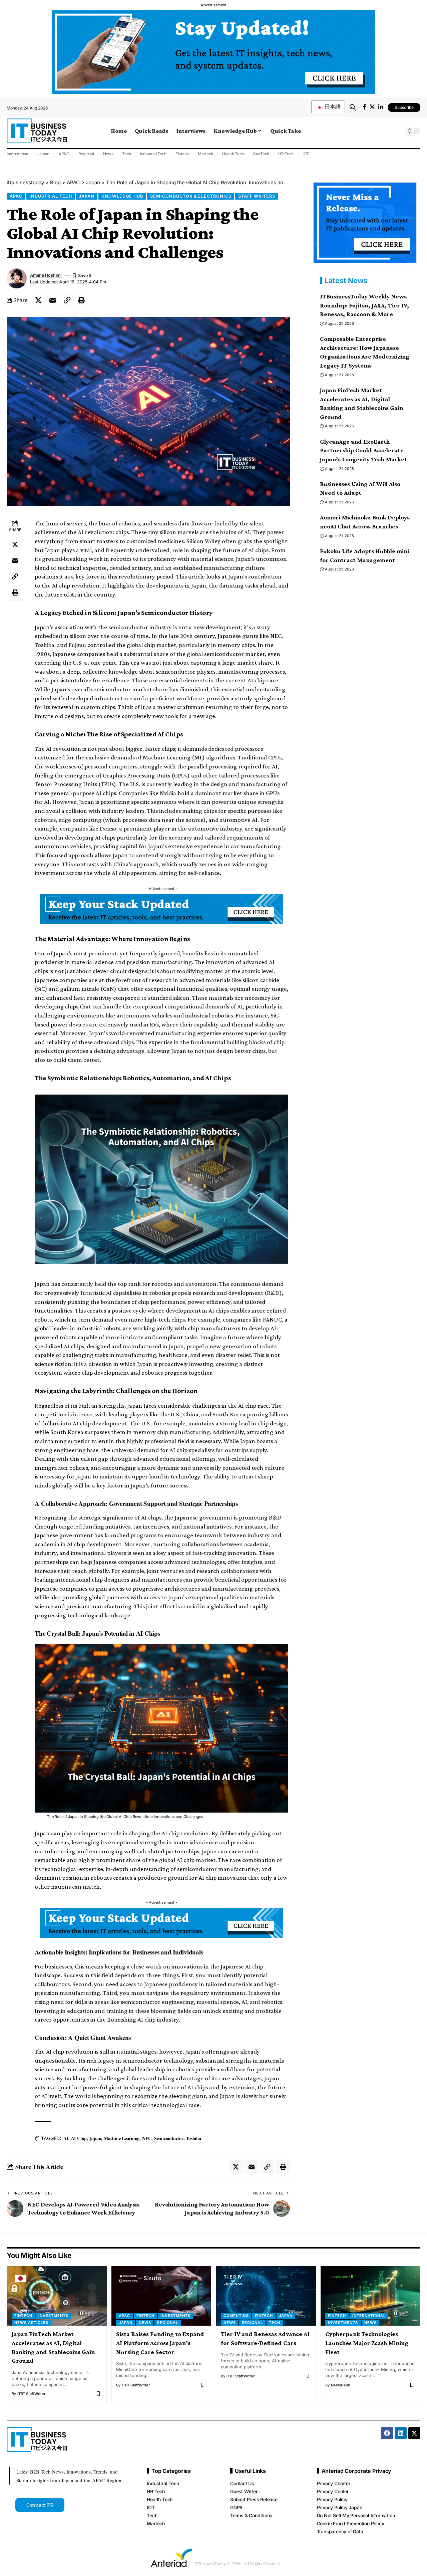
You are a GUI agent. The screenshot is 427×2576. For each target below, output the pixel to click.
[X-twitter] (414, 2433)
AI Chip (79, 2138)
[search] (353, 107)
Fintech (182, 154)
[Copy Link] (67, 300)
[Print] (81, 300)
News (108, 154)
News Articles (31, 2323)
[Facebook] (365, 107)
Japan (44, 154)
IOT (306, 154)
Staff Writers (257, 196)
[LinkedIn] (381, 107)
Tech (127, 154)
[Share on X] (38, 300)
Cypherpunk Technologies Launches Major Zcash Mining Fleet (367, 2343)
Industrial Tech (153, 154)
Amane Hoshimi (46, 275)
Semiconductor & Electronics (191, 196)
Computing (236, 2316)
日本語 (332, 107)
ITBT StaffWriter (31, 2394)
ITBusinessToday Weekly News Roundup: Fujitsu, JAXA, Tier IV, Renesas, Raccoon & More (364, 305)
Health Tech (233, 154)
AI (66, 2138)
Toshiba (193, 2138)
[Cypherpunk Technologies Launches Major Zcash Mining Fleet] (371, 2296)
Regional (86, 154)
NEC (147, 2138)
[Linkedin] (401, 2433)
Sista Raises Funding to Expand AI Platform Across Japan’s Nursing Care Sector (160, 2343)
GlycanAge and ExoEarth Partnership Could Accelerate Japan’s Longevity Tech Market (363, 450)
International (18, 154)
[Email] (53, 300)
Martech (205, 154)
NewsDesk (340, 2385)
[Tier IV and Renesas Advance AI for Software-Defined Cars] (266, 2296)
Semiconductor (169, 2138)
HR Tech (286, 154)
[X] (372, 107)
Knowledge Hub (122, 196)
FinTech (23, 2316)
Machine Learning (122, 2138)
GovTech (261, 154)
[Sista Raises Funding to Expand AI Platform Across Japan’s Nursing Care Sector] (161, 2296)
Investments (53, 2316)
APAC (64, 154)
